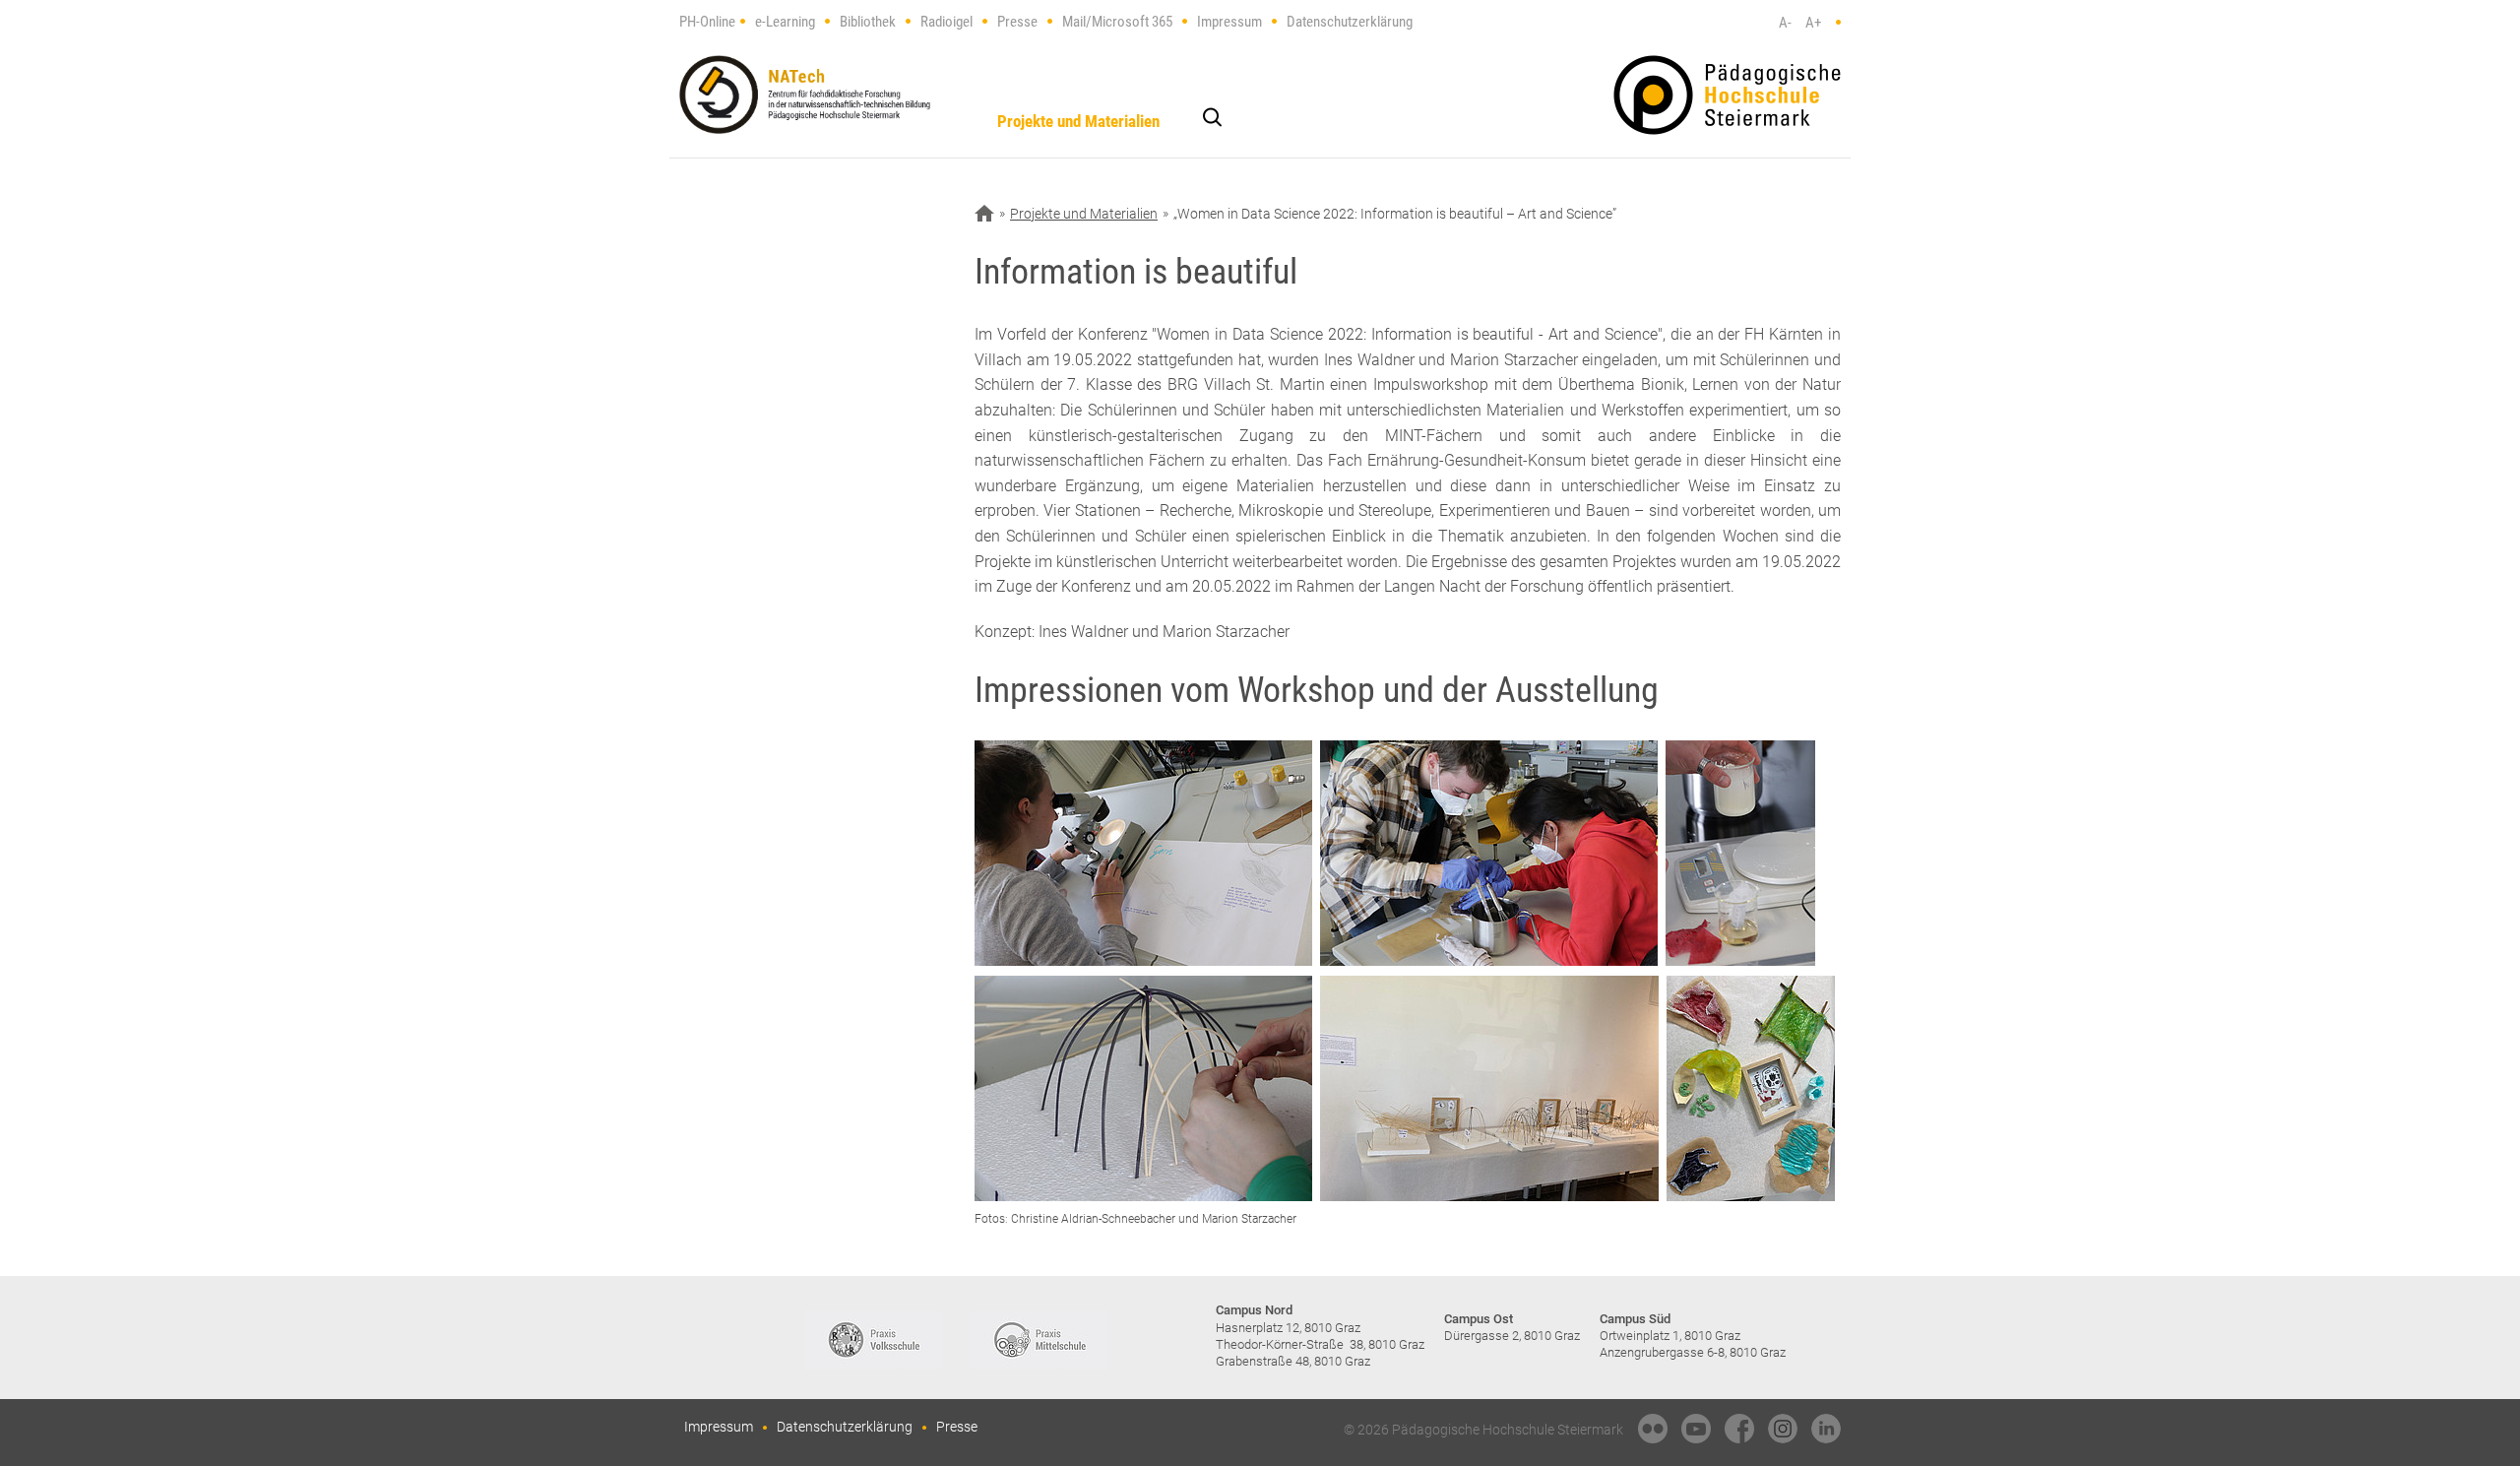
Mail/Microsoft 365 (1117, 22)
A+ (1813, 23)
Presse (1017, 22)
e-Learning (785, 22)
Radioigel (946, 22)
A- (1785, 23)
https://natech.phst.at (805, 95)
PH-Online (707, 22)
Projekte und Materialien (1078, 121)
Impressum (1229, 22)
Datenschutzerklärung (1350, 22)
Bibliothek (868, 22)
